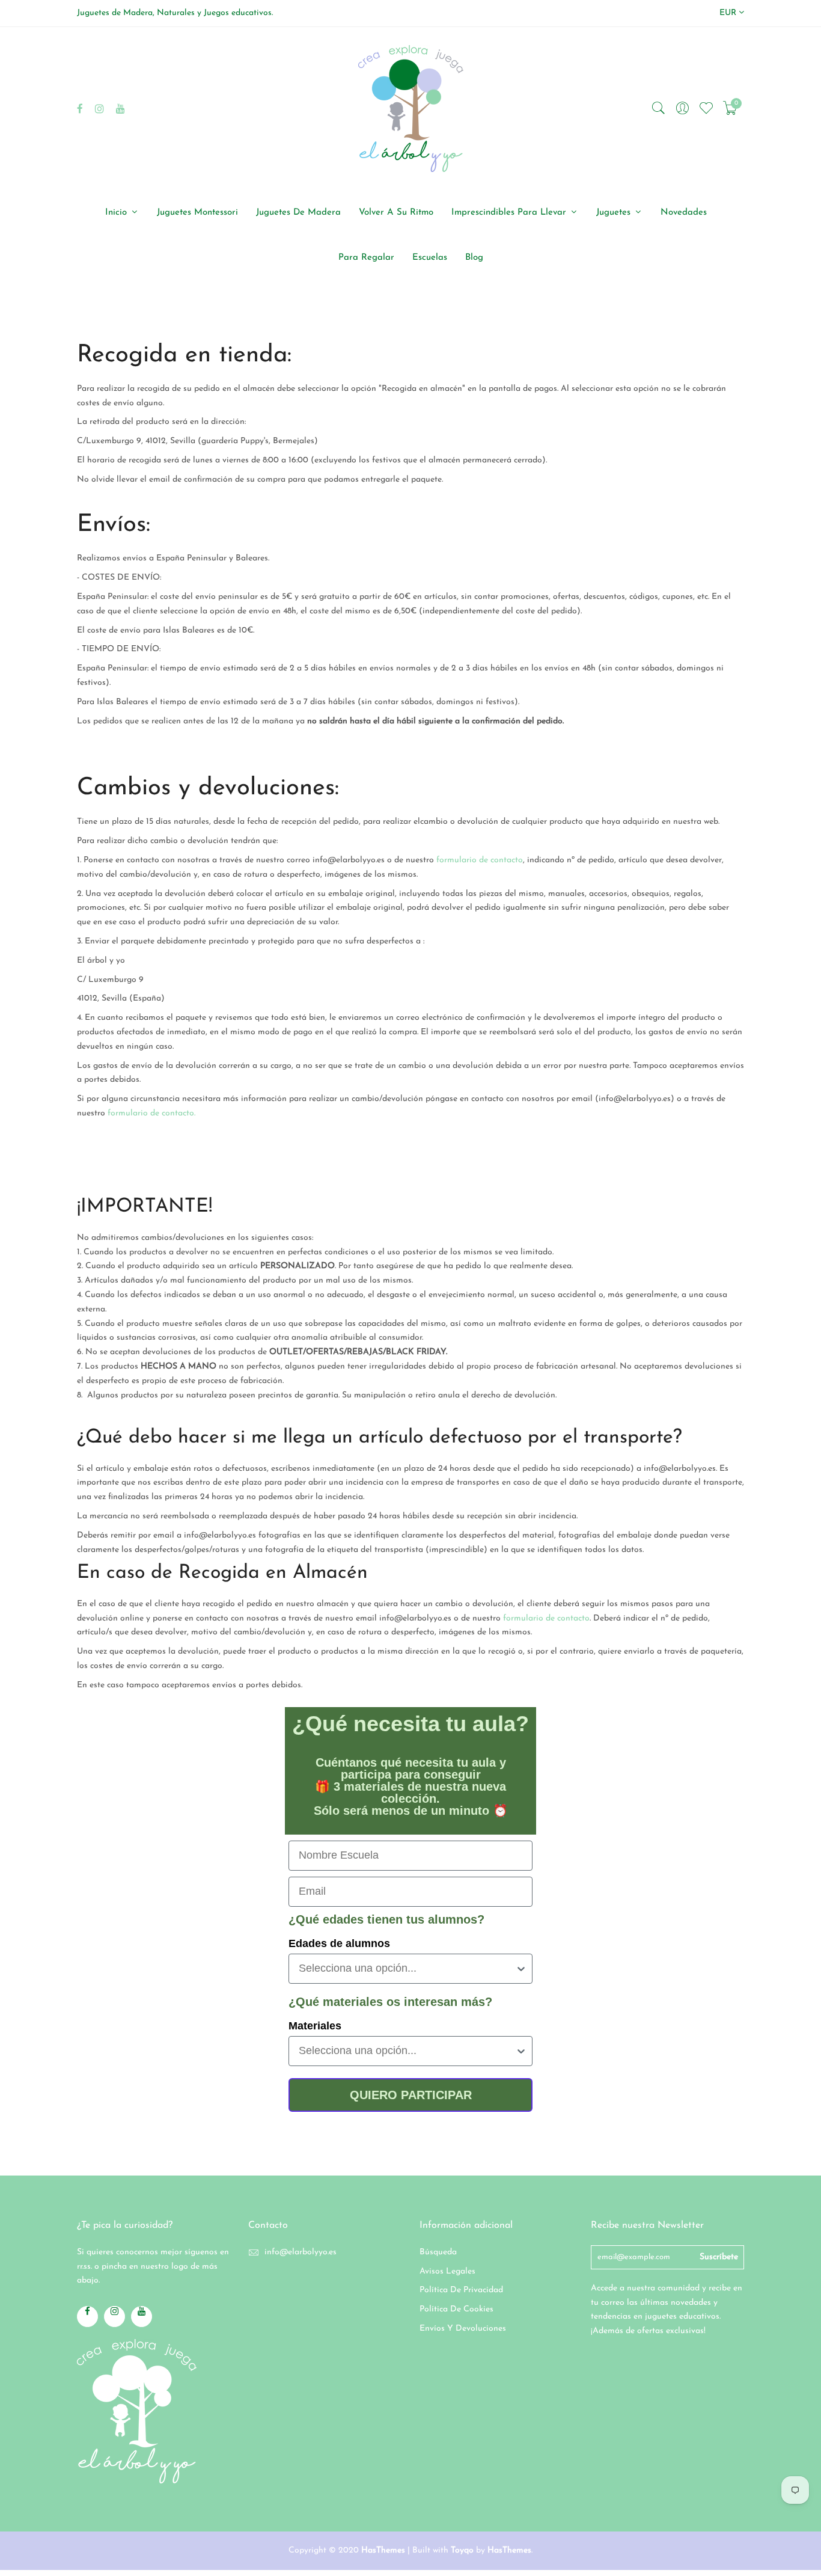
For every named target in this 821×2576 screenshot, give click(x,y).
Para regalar (366, 258)
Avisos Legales (447, 2271)
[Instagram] (99, 109)
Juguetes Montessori (197, 213)
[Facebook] (80, 109)
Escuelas (430, 258)
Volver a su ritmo (396, 213)
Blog (474, 258)
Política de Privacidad (461, 2290)
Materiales (315, 2026)
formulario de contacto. (150, 1113)
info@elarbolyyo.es (301, 2252)
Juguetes (615, 213)
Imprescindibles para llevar (510, 213)
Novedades (684, 213)
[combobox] (407, 1969)
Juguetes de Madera (298, 213)
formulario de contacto (480, 860)
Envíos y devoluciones (463, 2329)
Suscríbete (719, 2257)
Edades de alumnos (339, 1943)
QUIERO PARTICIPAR (411, 2095)
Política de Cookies (456, 2309)
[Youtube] (121, 109)
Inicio (118, 213)
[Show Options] (521, 1969)
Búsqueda (438, 2252)
